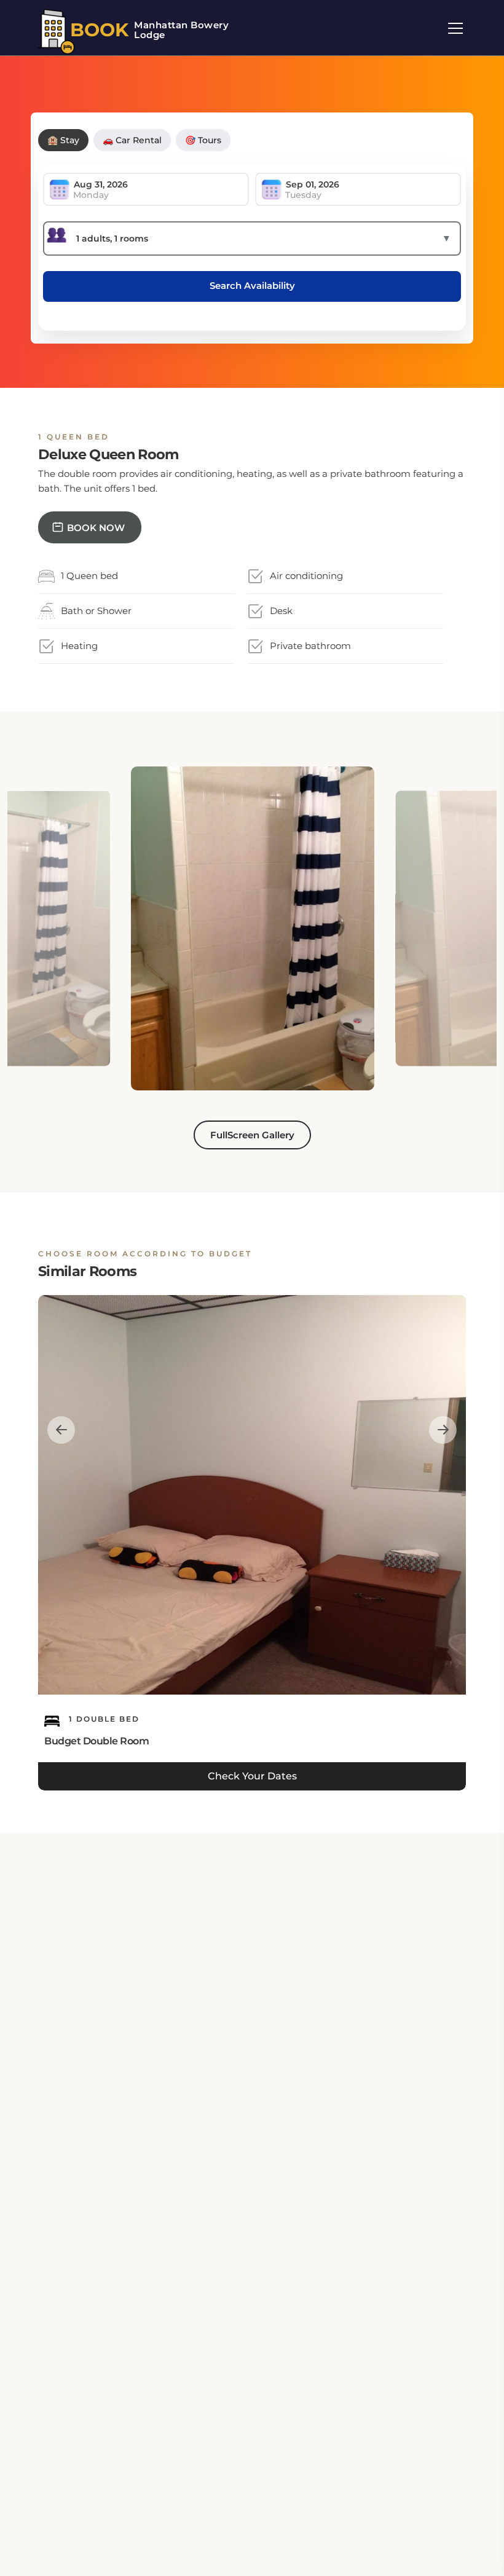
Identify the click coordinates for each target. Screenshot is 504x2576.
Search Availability (252, 286)
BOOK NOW (96, 528)
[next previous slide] (61, 1429)
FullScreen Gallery (252, 1135)
